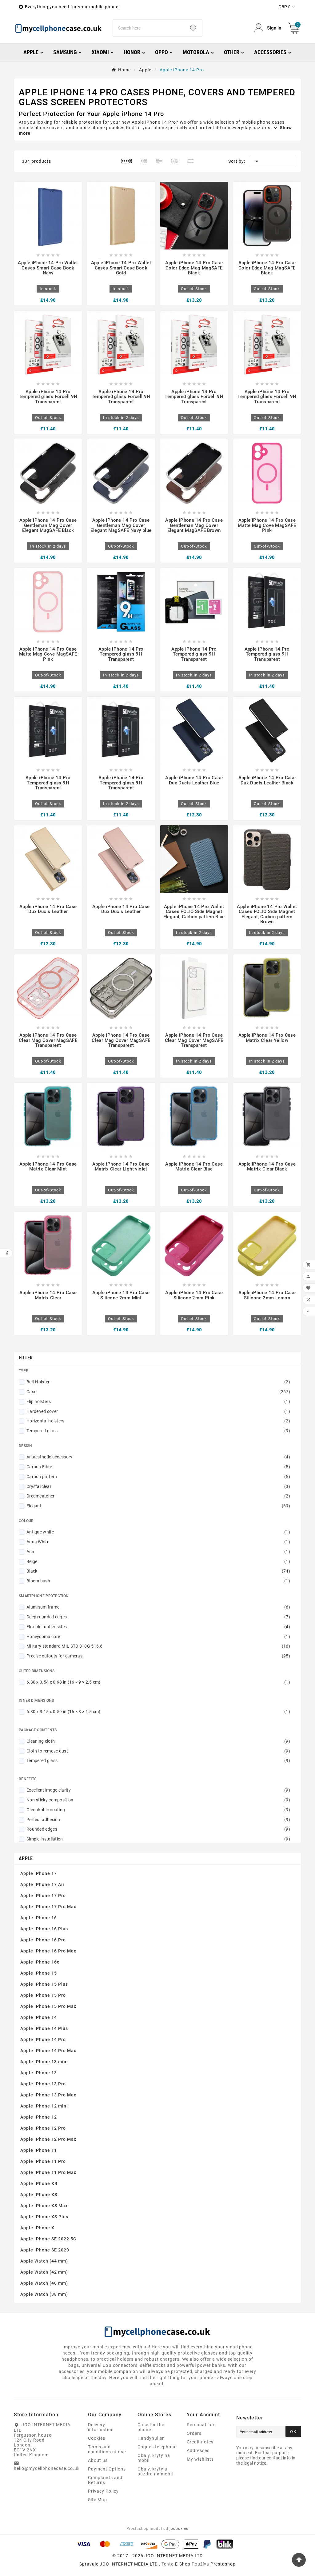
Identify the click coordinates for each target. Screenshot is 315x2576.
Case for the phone (151, 2427)
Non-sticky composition (158, 1800)
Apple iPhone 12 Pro (43, 2128)
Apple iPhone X (37, 2228)
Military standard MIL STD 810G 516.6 (158, 1646)
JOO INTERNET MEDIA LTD (129, 2564)
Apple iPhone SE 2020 (45, 2250)
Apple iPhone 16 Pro (43, 1940)
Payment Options (107, 2469)
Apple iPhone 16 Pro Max (48, 1951)
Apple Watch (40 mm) (44, 2283)
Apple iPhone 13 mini (44, 2062)
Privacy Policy (103, 2491)
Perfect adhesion (158, 1820)
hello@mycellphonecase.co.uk (47, 2468)
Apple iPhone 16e (40, 1962)
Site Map (98, 2500)
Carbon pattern (158, 1477)
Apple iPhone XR (39, 2183)
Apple (26, 1858)
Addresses (198, 2450)
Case (158, 1392)
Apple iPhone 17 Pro (43, 1896)
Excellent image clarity (158, 1790)
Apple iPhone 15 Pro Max (48, 2006)
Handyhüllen (151, 2438)
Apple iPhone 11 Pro (43, 2161)
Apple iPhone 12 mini (44, 2106)
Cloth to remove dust (158, 1751)
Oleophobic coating (158, 1810)
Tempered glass (158, 1431)
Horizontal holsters (158, 1421)
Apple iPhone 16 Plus (44, 1929)
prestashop (223, 2564)
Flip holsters (158, 1402)
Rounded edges (158, 1829)
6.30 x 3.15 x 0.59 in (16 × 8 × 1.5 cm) (158, 1712)
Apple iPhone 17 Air (42, 1884)
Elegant (158, 1506)
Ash (158, 1552)
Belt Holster (158, 1382)
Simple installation (158, 1839)
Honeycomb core (158, 1637)
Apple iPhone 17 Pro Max (48, 1907)
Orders (194, 2433)
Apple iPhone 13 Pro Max (48, 2095)
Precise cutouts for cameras (158, 1656)
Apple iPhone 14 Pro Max (48, 2051)
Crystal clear (158, 1486)
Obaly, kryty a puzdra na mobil (155, 2471)
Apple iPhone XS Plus (44, 2217)
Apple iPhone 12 (39, 2117)
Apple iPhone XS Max (44, 2206)
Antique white (158, 1532)
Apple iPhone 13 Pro (43, 2084)
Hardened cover (158, 1411)
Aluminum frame (158, 1607)
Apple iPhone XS (39, 2195)
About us (98, 2460)
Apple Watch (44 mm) (44, 2261)
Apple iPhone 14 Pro (43, 2040)
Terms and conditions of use (107, 2449)
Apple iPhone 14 (39, 2017)
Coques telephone (157, 2447)
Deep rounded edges (158, 1617)
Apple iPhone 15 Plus (44, 1984)
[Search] (193, 28)
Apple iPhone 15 (39, 1973)
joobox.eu (179, 2529)
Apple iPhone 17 (39, 1873)
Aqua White (158, 1542)
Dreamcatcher (158, 1496)
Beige (158, 1561)
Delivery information (101, 2427)
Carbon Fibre (158, 1467)
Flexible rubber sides (158, 1627)
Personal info (201, 2425)
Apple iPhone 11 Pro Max (48, 2172)
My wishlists (200, 2459)
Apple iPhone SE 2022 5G (48, 2239)
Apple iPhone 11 (39, 2150)
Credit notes (200, 2442)
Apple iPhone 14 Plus (44, 2028)
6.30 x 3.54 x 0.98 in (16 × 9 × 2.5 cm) (158, 1682)
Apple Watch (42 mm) (44, 2272)
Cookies (97, 2438)
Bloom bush (158, 1581)
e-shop (183, 2564)
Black (158, 1571)
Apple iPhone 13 (39, 2073)
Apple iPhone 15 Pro (43, 1995)
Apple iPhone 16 (39, 1918)
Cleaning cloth (158, 1741)
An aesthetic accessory (158, 1457)
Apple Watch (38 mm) (44, 2294)
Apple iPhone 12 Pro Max (48, 2139)
